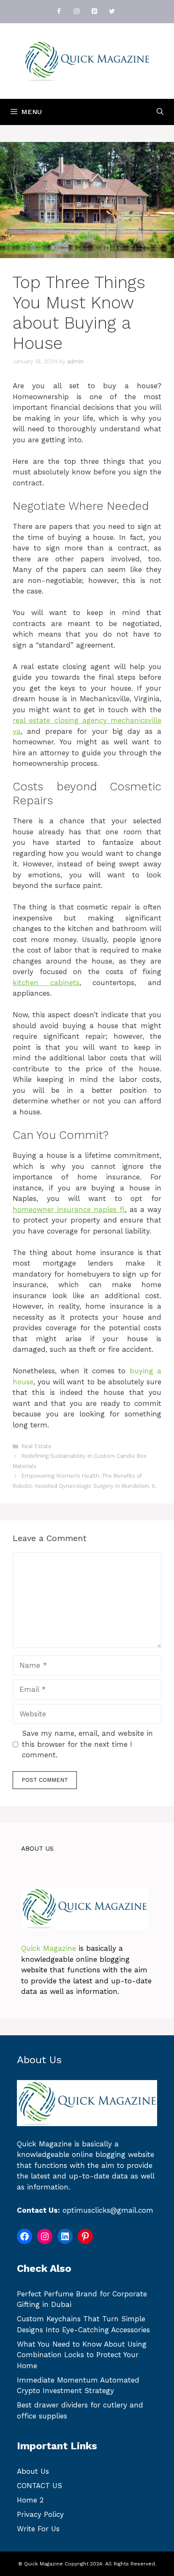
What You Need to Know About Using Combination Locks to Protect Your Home (82, 2355)
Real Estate (37, 1446)
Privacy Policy (40, 2514)
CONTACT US (39, 2486)
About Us (33, 2471)
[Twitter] (112, 12)
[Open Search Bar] (160, 112)
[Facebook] (59, 12)
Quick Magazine (49, 1948)
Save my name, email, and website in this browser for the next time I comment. (87, 1744)
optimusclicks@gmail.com (108, 2210)
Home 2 (30, 2500)
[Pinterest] (94, 12)
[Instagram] (76, 12)
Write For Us (38, 2529)
